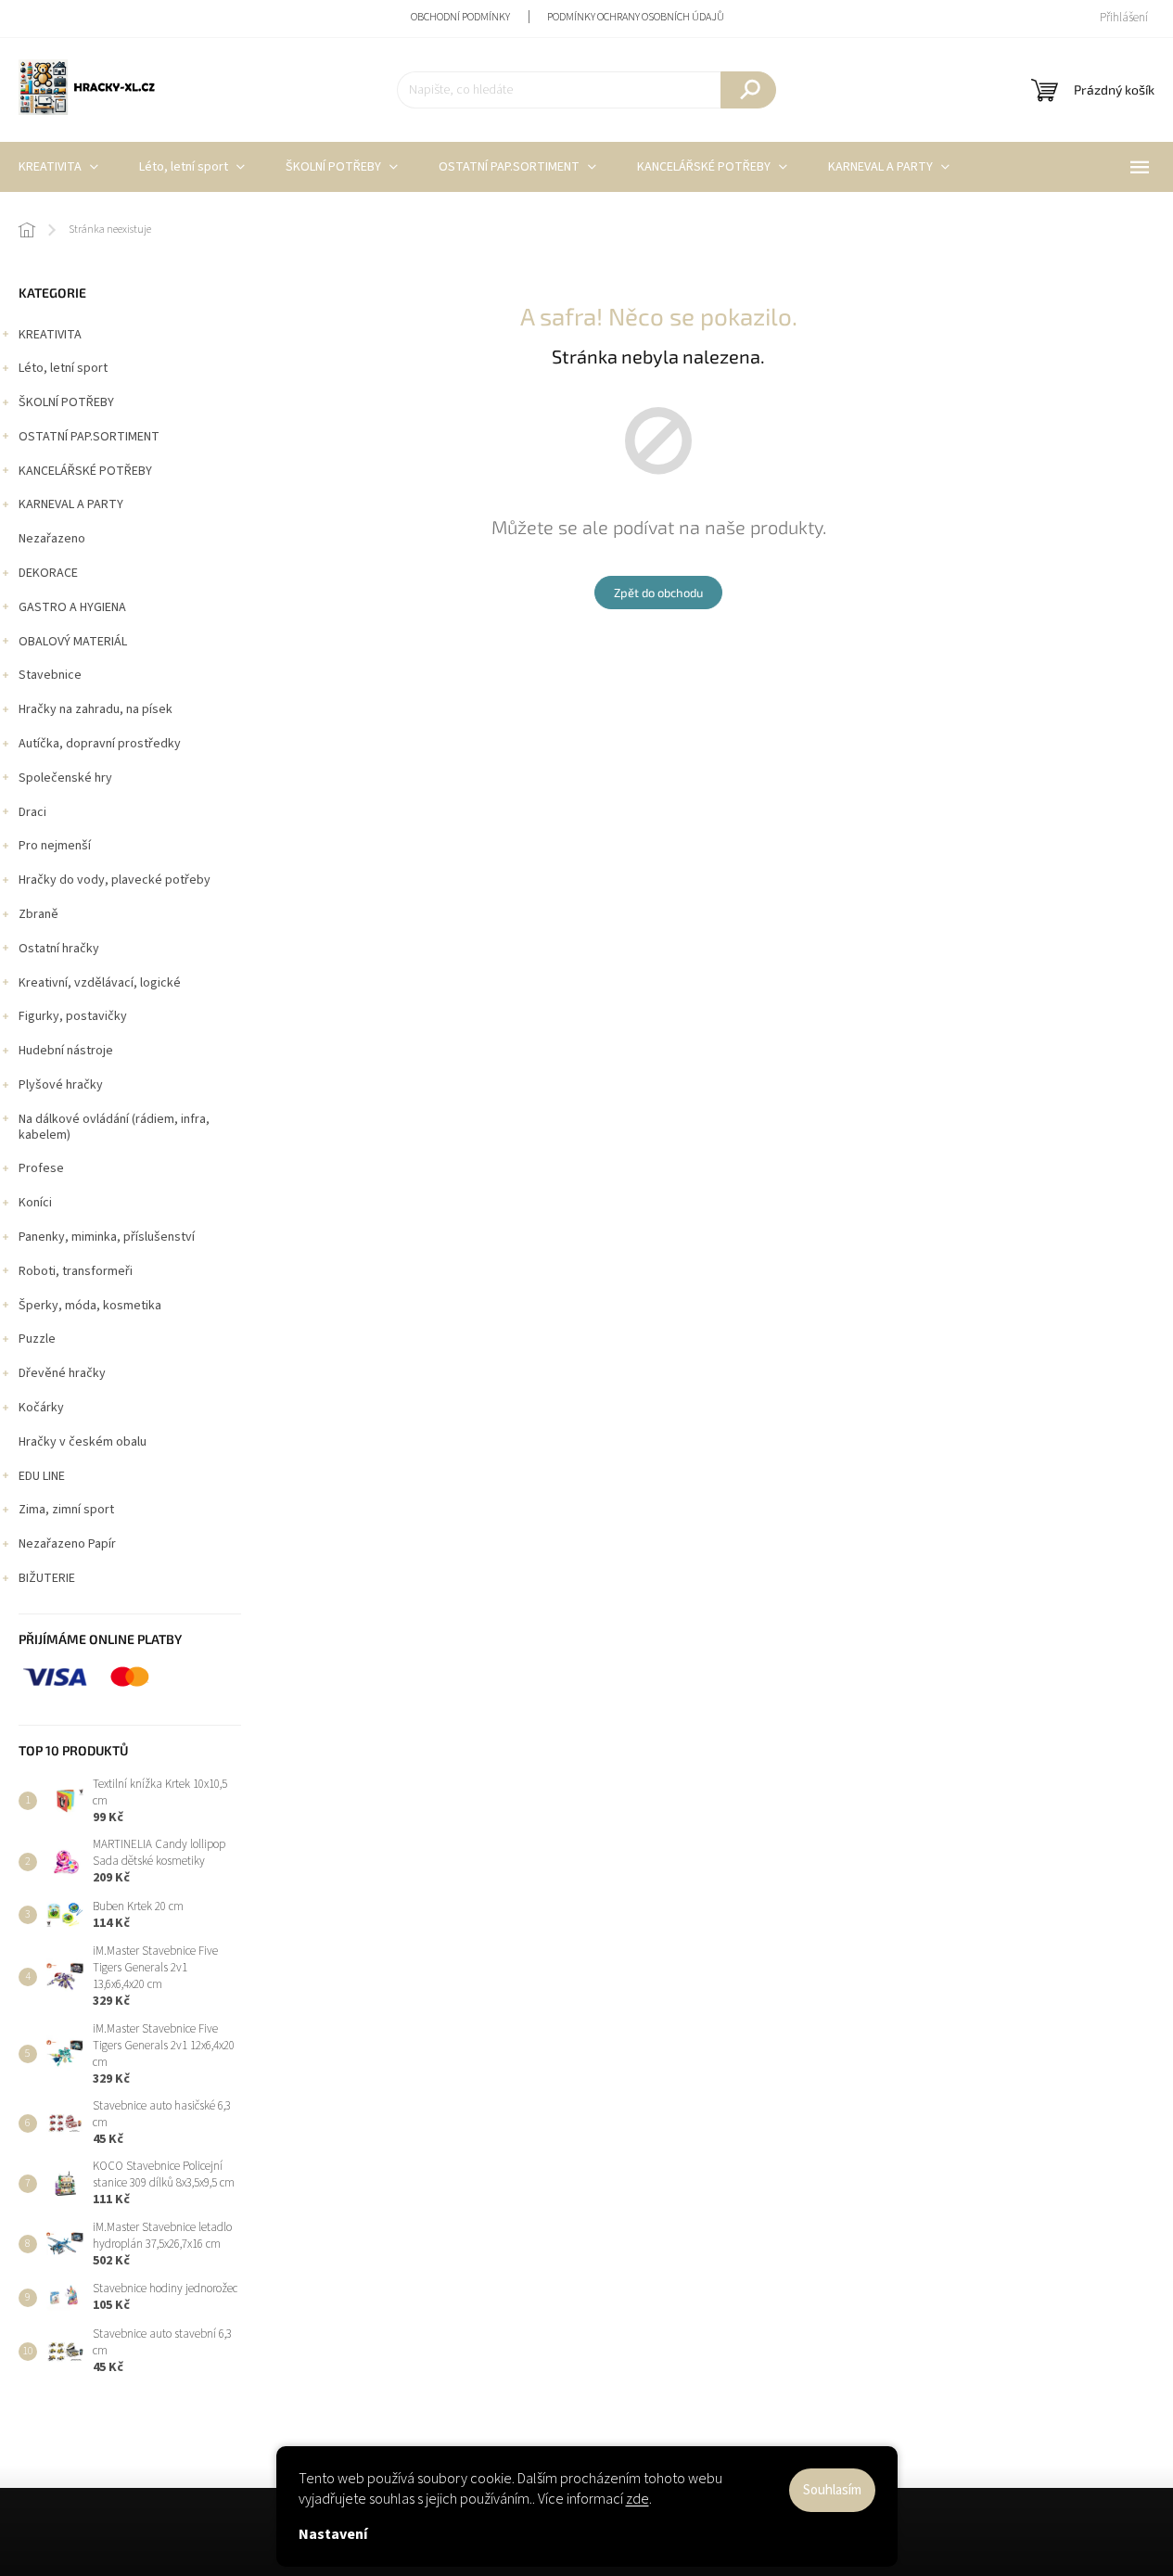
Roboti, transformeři (76, 1271)
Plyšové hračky (61, 1085)
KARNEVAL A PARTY (71, 504)
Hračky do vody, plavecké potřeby (115, 880)
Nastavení (333, 2534)
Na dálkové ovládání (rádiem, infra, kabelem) (114, 1127)
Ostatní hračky (59, 949)
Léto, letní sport (63, 368)
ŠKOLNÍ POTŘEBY (66, 402)
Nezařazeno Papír (67, 1544)
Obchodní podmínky (460, 17)
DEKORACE (48, 573)
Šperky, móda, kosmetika (90, 1306)
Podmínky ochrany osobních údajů (636, 17)
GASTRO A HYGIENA (72, 607)
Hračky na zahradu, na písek (96, 709)
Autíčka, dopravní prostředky (100, 744)
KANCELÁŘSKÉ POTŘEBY (85, 471)
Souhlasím (832, 2490)
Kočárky (41, 1408)
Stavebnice (50, 675)
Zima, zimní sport (66, 1510)
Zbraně (38, 914)
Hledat (748, 90)
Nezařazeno (52, 539)
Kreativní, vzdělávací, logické (100, 983)
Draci (32, 812)
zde (637, 2499)
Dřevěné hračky (62, 1373)
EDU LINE (42, 1476)
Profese (41, 1168)
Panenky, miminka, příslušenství (107, 1237)
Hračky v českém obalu (83, 1442)
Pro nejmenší (55, 846)
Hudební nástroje (66, 1051)
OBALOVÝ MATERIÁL (73, 642)
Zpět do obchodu (658, 593)
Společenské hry (65, 778)
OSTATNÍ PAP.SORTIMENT (89, 437)
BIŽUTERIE (47, 1578)
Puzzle (37, 1339)
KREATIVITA (50, 335)
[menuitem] (192, 167)
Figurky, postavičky (73, 1016)
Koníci (35, 1203)
